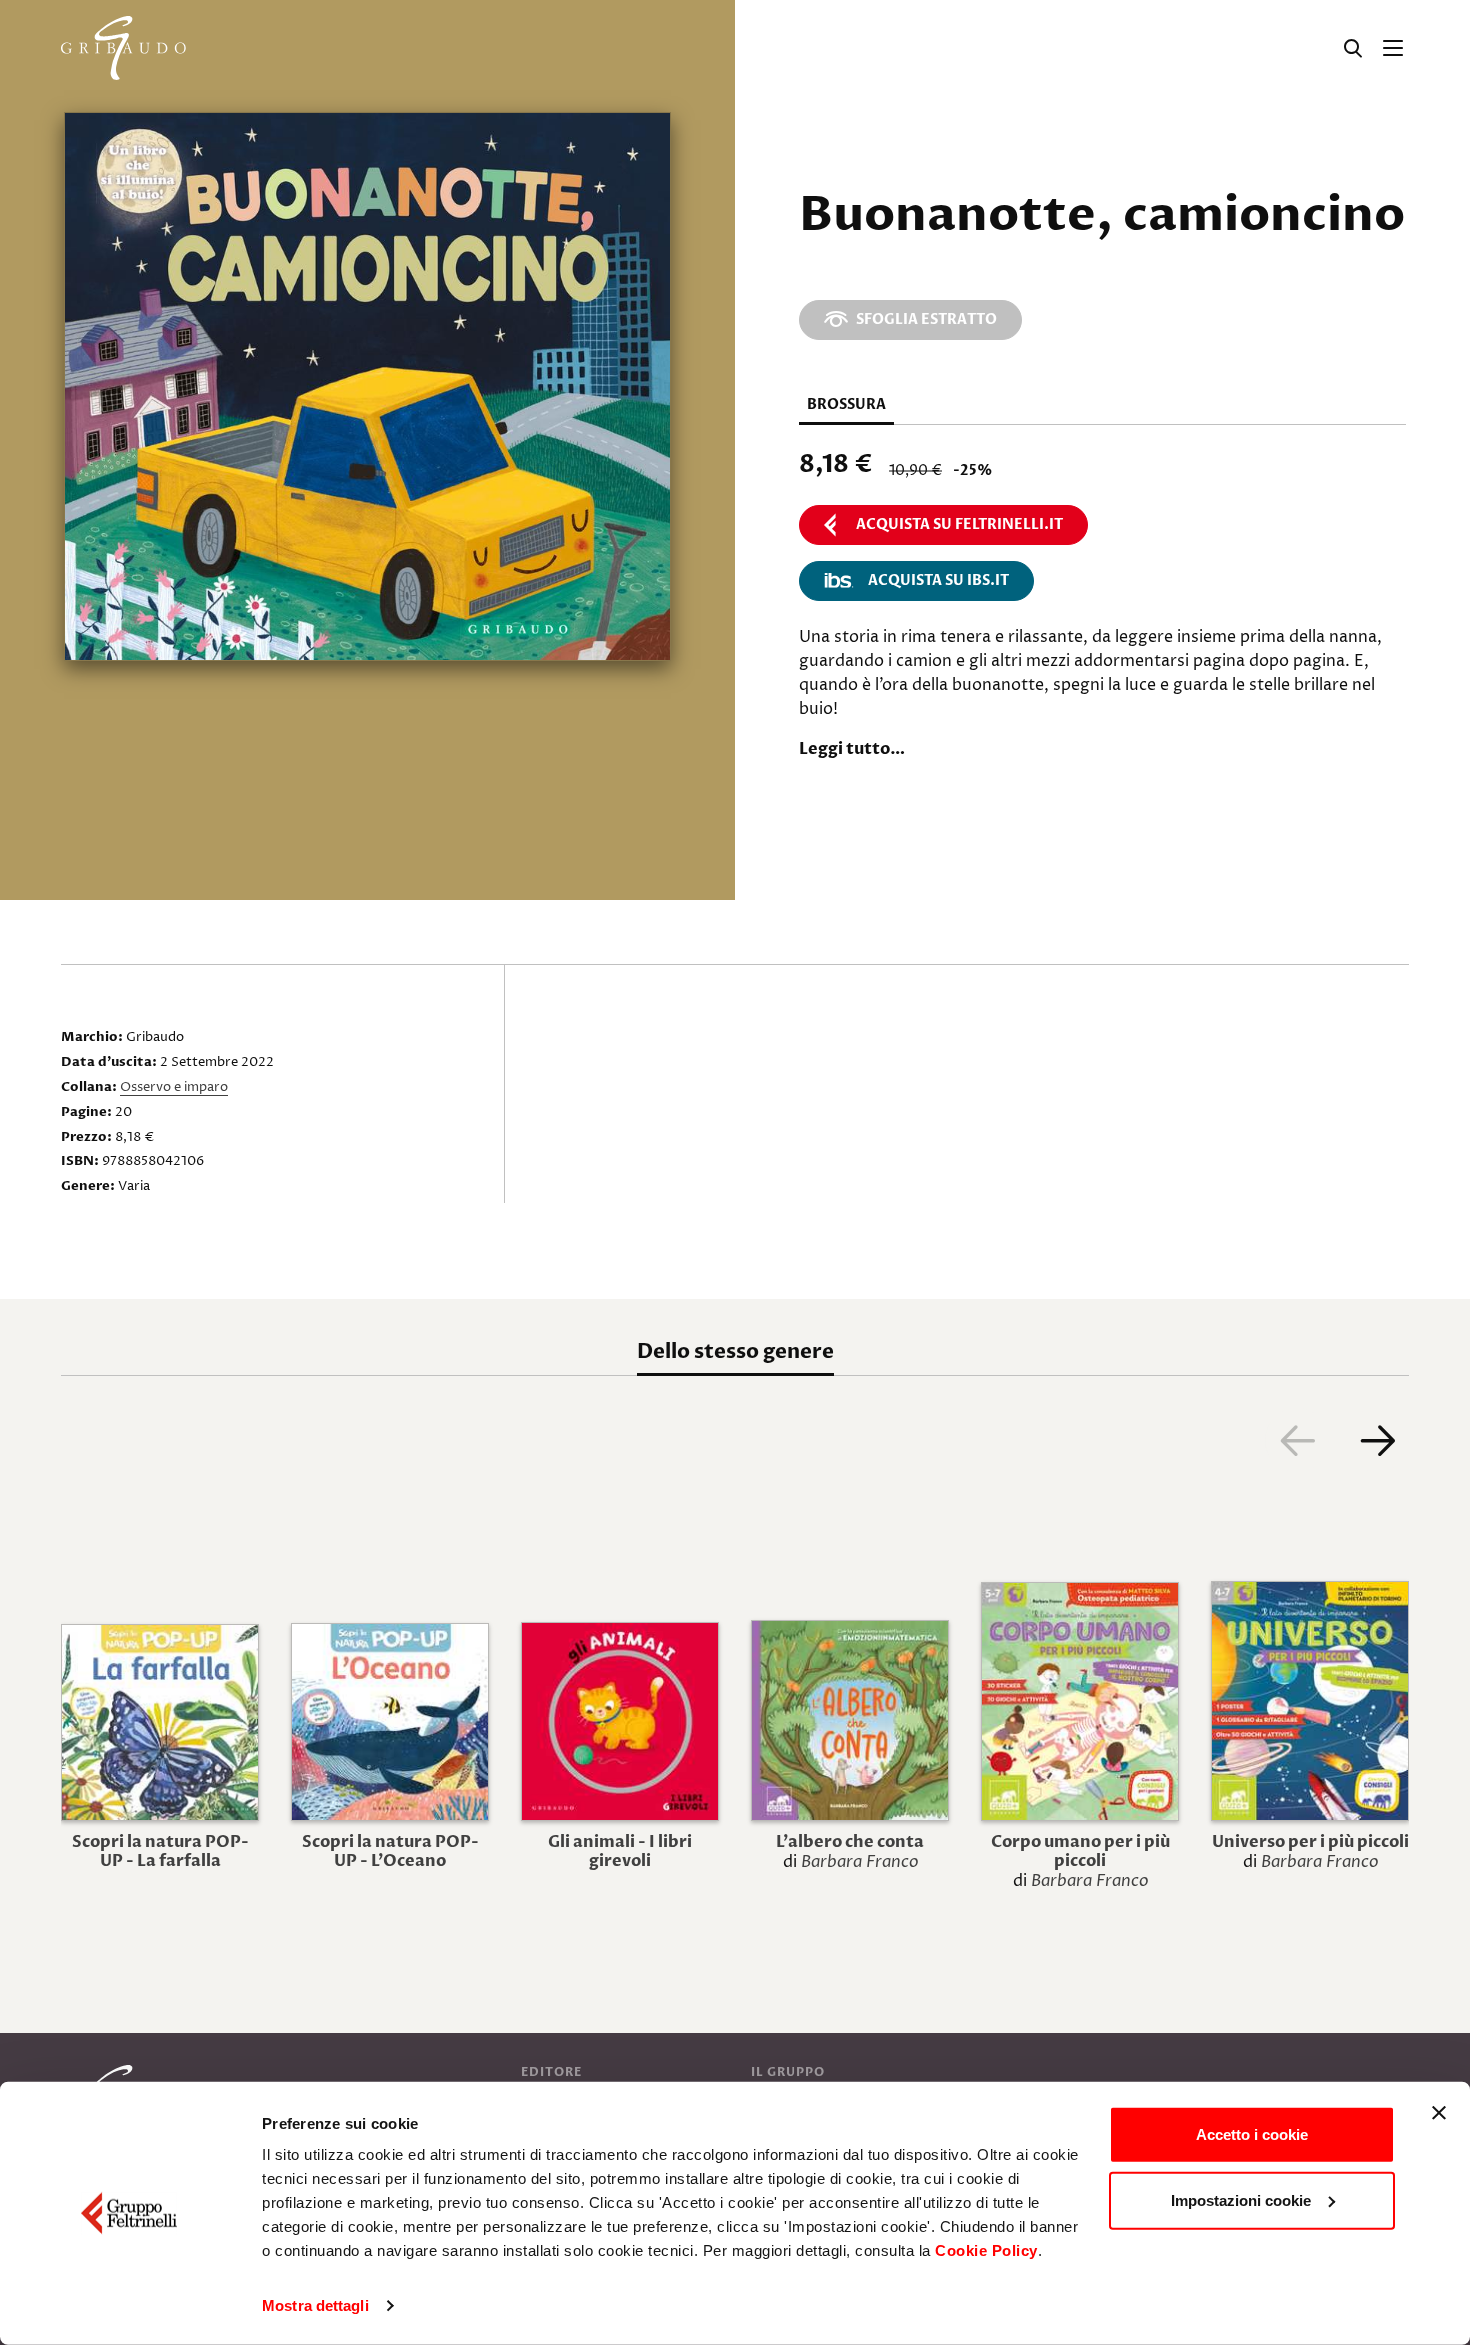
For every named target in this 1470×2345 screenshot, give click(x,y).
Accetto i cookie (1252, 2134)
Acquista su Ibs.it (938, 580)
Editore (551, 2072)
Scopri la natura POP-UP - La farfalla (160, 1851)
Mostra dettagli (315, 2305)
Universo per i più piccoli (1310, 1842)
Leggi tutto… (852, 749)
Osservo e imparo (174, 1087)
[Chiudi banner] (1439, 2113)
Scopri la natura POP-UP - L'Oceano (390, 1851)
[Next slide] (1377, 1440)
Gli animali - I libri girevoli (620, 1851)
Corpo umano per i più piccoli (1080, 1851)
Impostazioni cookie (1241, 2199)
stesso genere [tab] (735, 1351)
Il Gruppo (788, 2072)
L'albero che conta (850, 1842)
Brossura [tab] (846, 404)
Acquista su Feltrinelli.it (959, 524)
